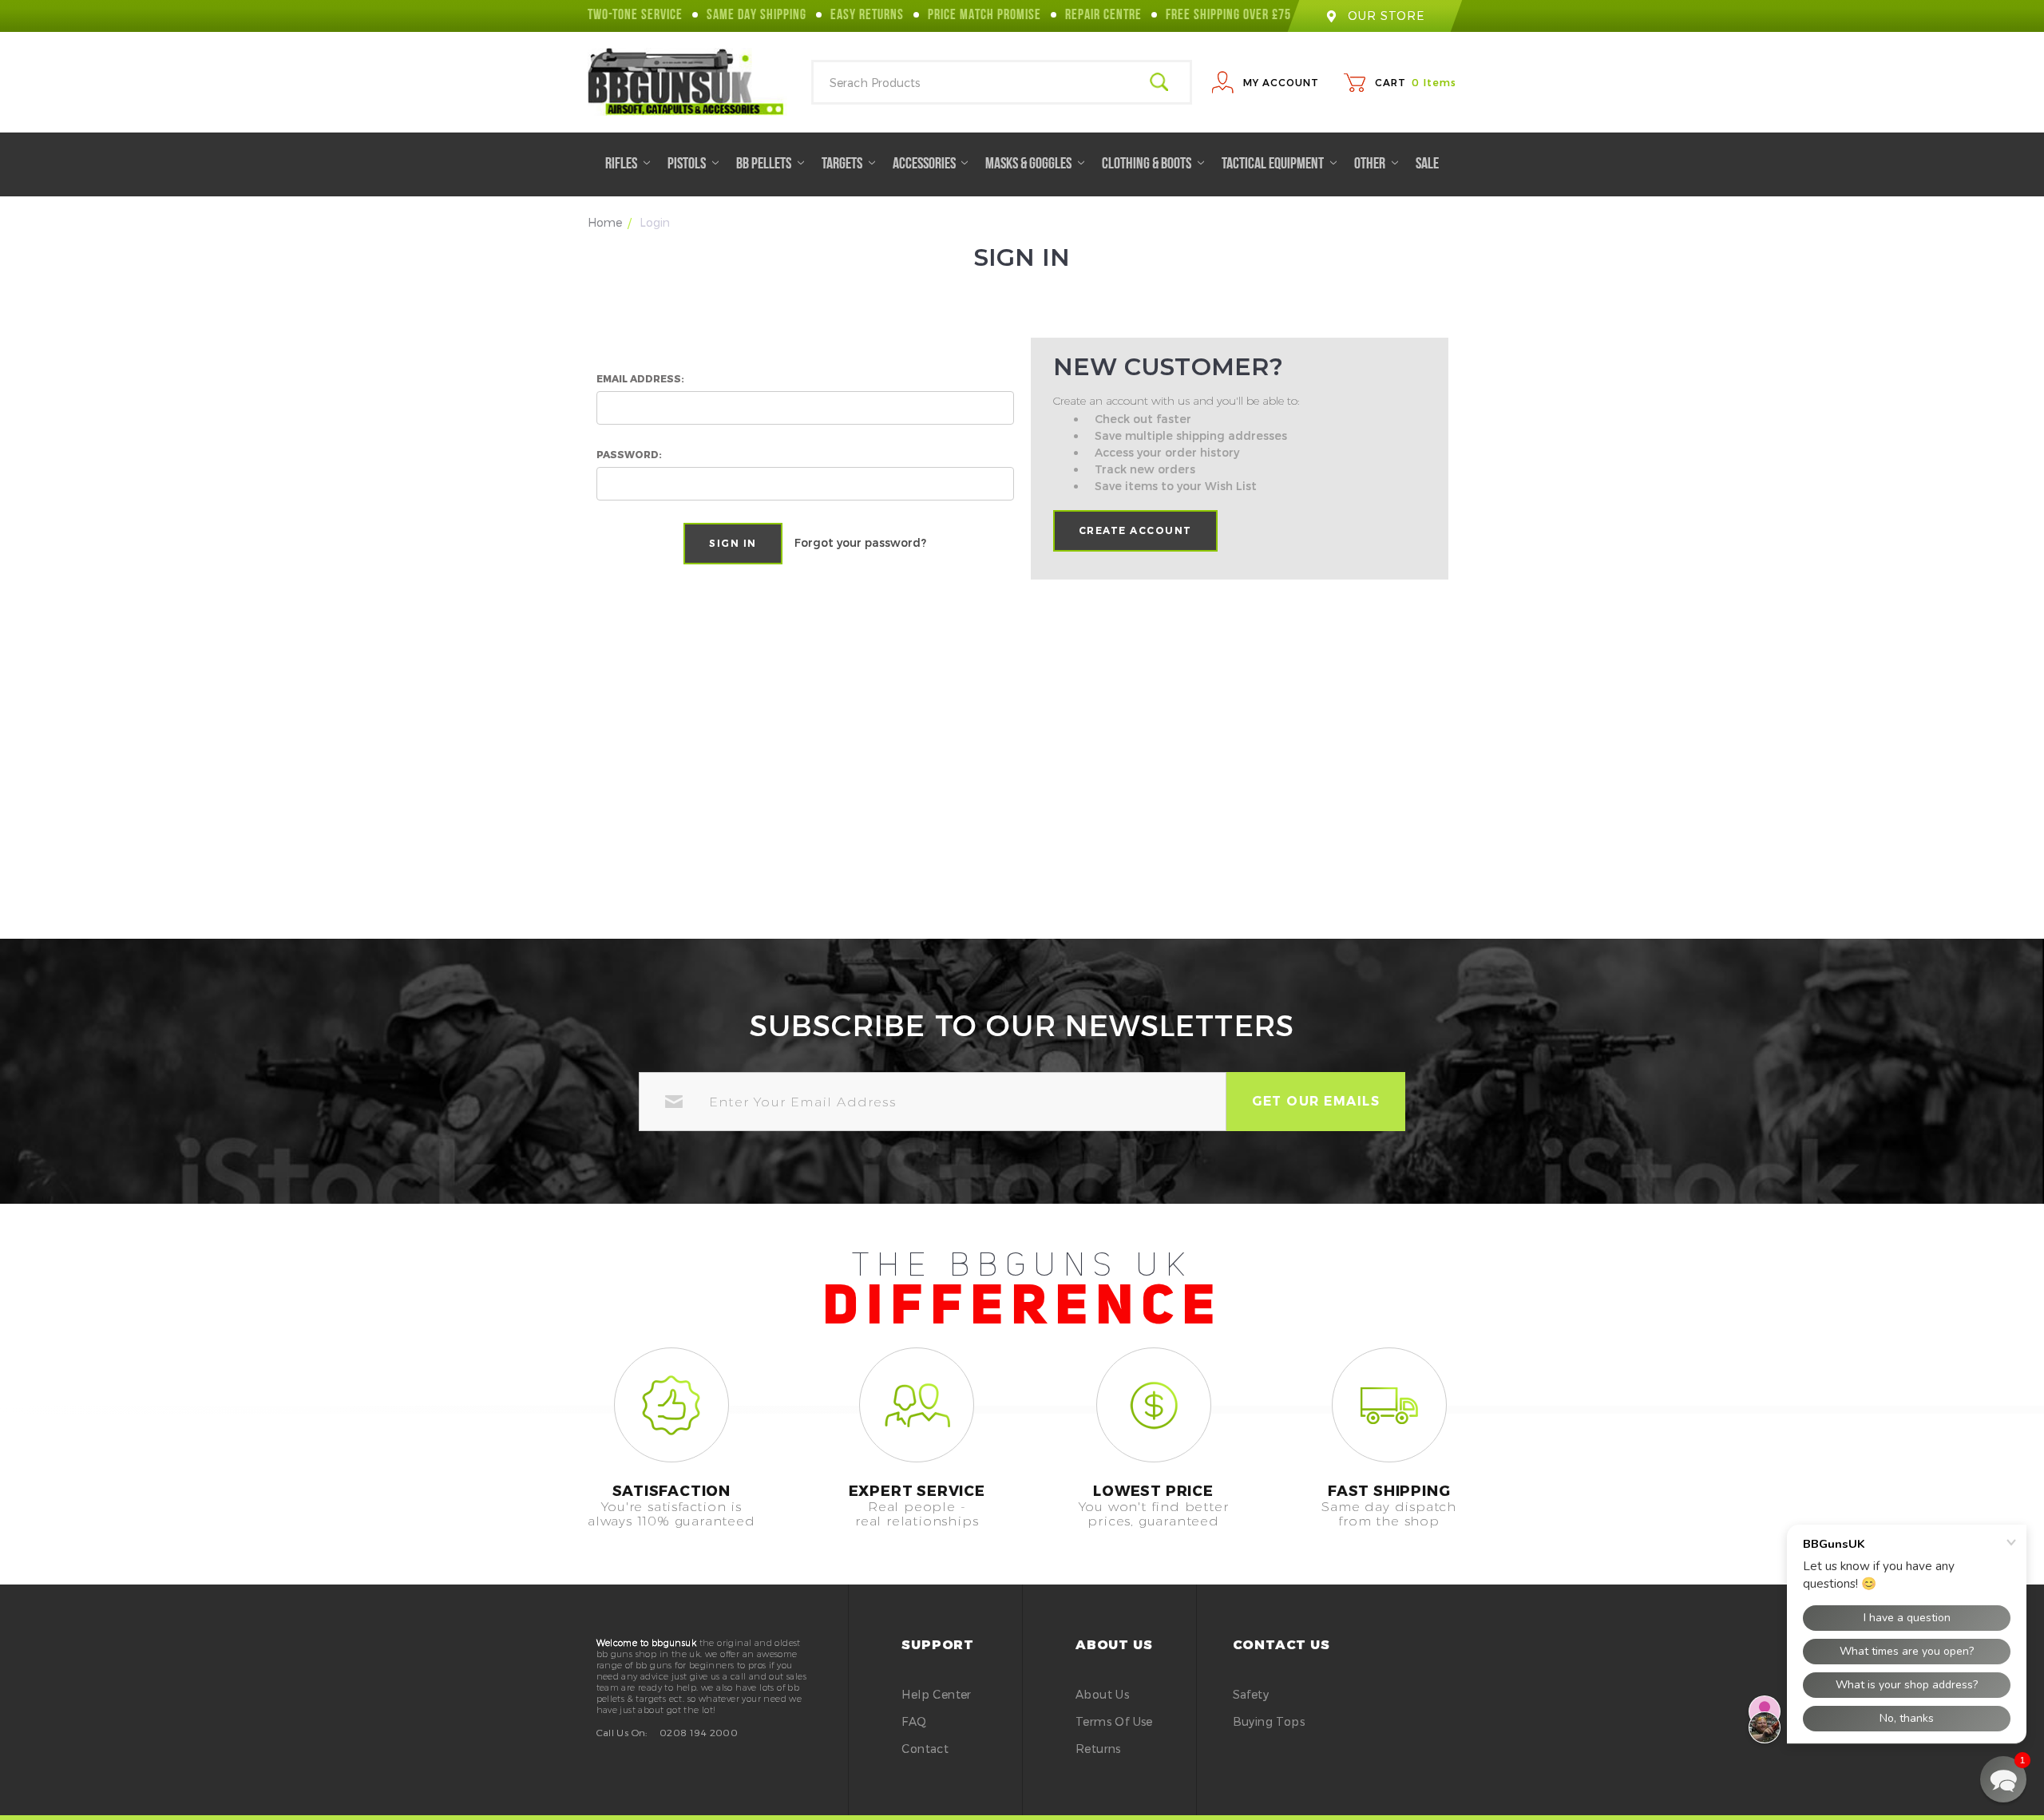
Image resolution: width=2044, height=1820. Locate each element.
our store (1386, 16)
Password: (629, 454)
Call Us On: (622, 1732)
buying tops (1269, 1721)
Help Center (936, 1694)
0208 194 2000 (699, 1732)
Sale (1427, 164)
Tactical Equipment (1274, 164)
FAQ (914, 1721)
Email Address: (640, 378)
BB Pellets (765, 164)
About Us (1102, 1694)
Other (1371, 164)
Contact (925, 1749)
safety (1251, 1694)
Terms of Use (1114, 1721)
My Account (1281, 82)
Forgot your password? (860, 542)
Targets (843, 164)
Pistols (688, 164)
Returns (1098, 1749)
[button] (2003, 1779)
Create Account (1135, 530)
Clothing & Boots (1148, 164)
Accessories (925, 164)
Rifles (622, 164)
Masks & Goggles (1030, 164)
